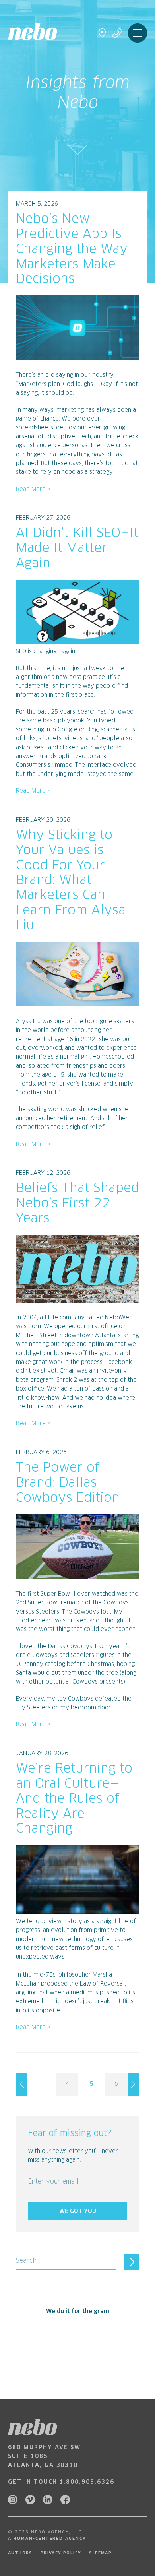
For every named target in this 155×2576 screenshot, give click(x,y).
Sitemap (100, 2553)
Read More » (33, 489)
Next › (133, 2084)
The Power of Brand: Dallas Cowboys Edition (68, 1483)
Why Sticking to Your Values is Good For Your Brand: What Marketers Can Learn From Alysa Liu (71, 881)
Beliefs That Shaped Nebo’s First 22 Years (77, 1204)
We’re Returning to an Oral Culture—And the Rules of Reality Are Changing (74, 1799)
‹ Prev (22, 2084)
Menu (138, 33)
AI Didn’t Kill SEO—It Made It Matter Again (77, 549)
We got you (78, 2211)
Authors (20, 2553)
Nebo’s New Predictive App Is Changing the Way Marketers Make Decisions (72, 249)
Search (26, 2261)
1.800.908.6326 (87, 2482)
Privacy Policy (61, 2553)
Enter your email (53, 2182)
